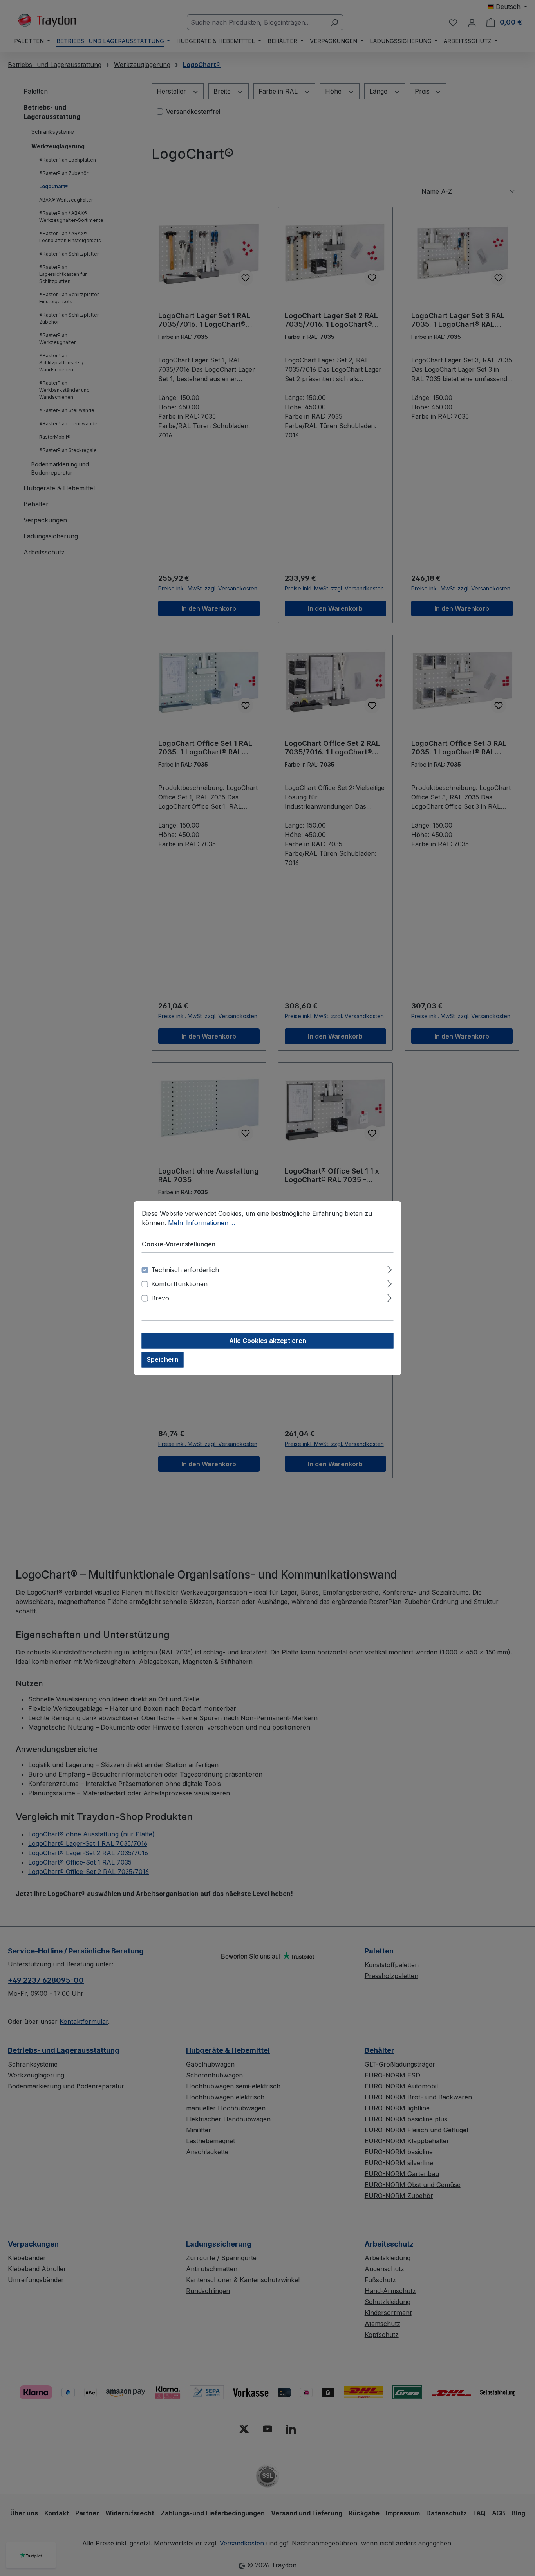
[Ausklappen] (390, 1268)
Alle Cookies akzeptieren (268, 1341)
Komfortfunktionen (179, 1284)
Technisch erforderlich (185, 1270)
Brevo (160, 1298)
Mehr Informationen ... (202, 1223)
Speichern (163, 1359)
